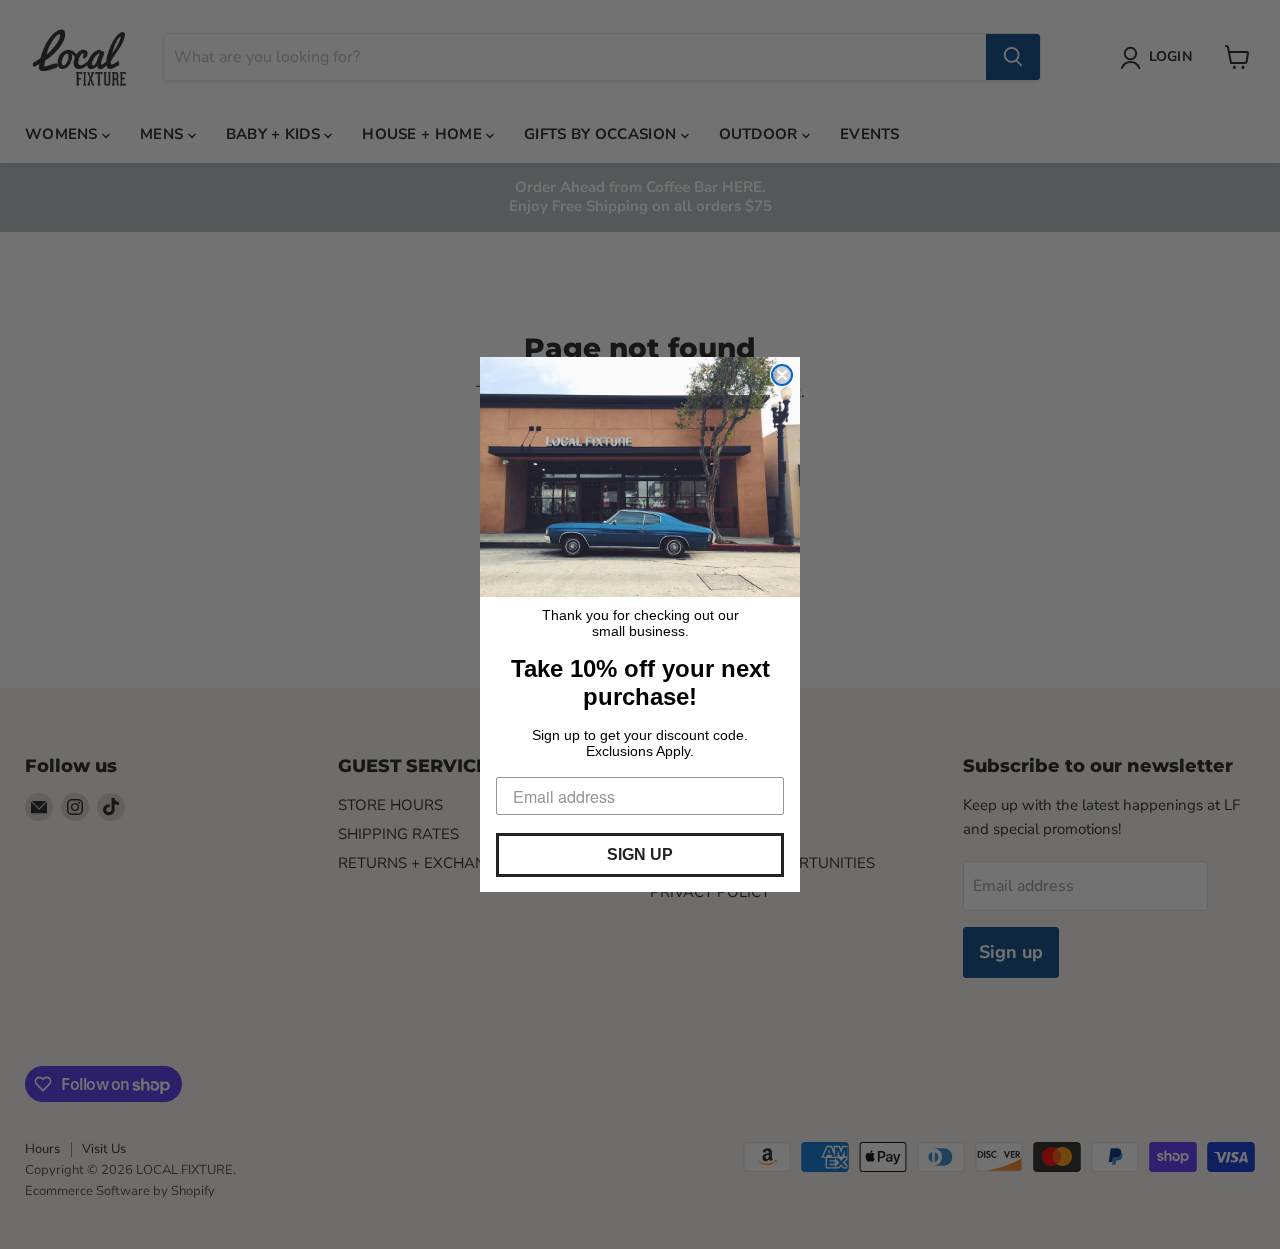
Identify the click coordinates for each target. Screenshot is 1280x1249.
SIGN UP (640, 854)
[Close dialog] (782, 375)
